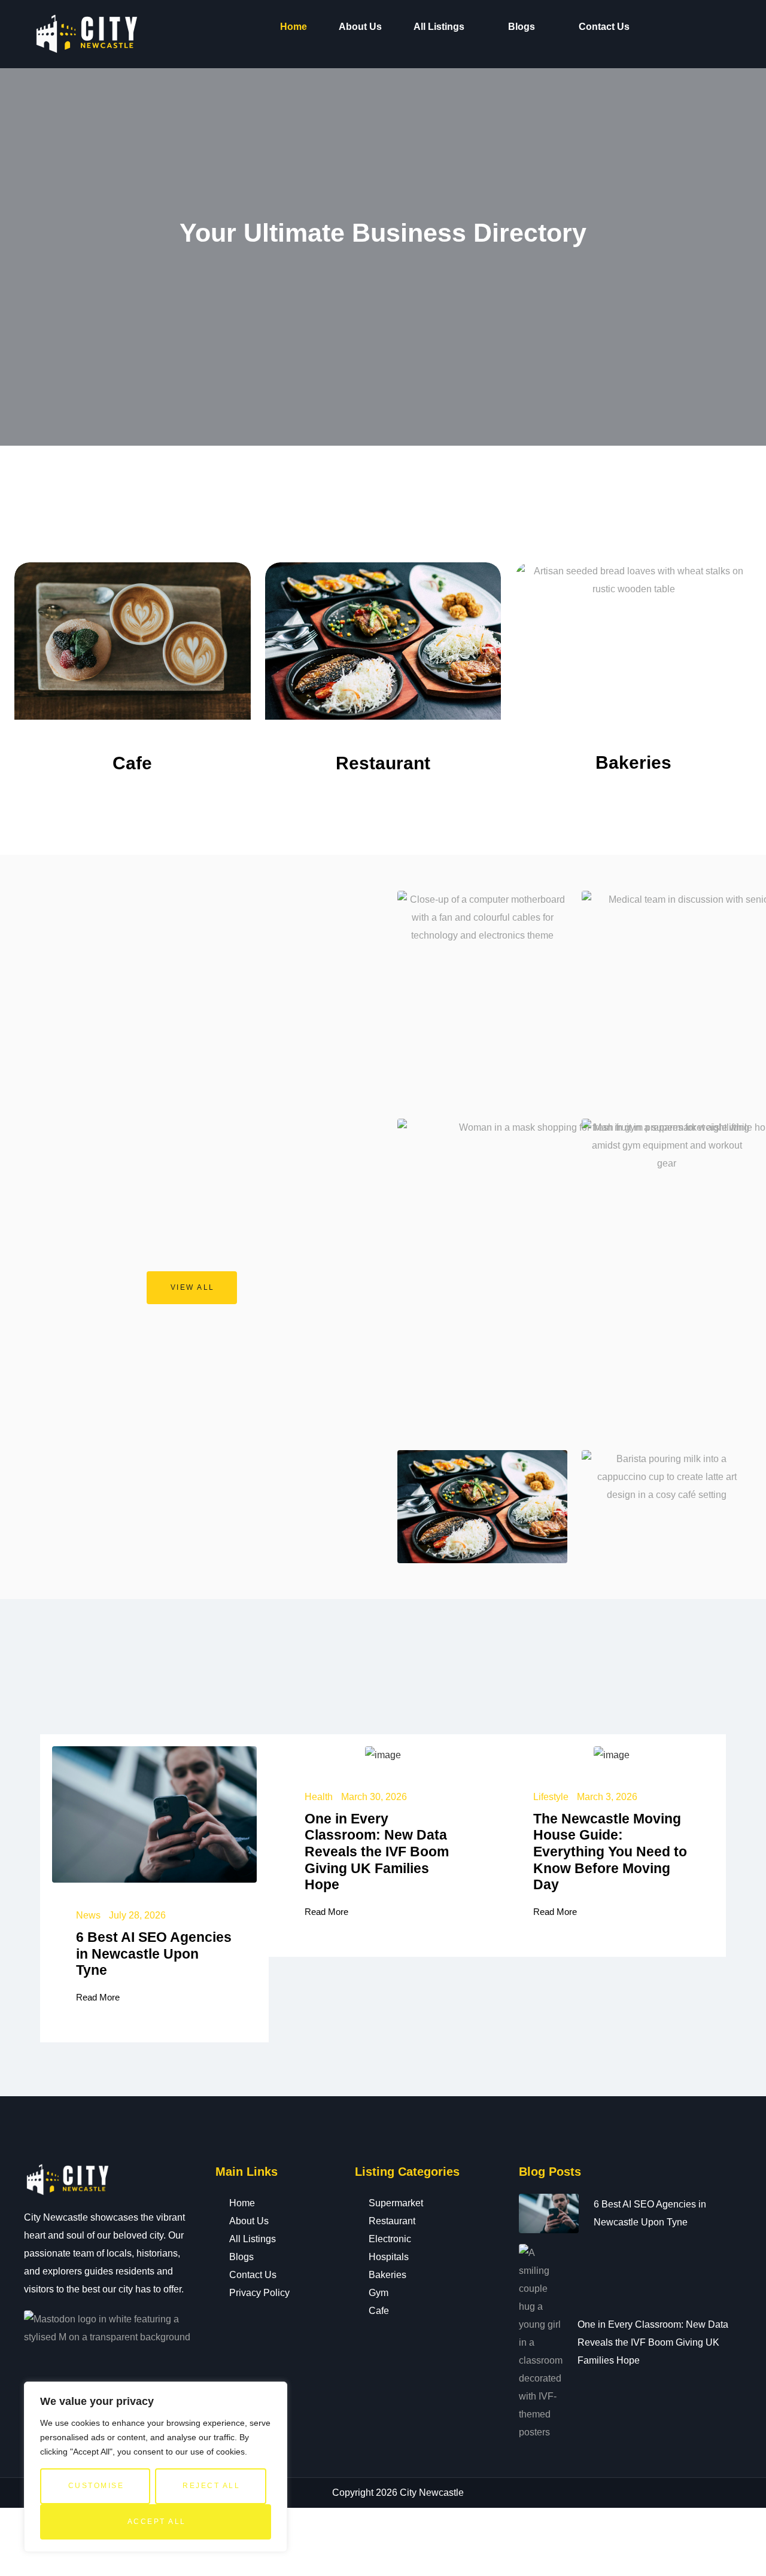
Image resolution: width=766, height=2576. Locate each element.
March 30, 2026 (374, 1797)
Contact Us (604, 27)
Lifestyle (551, 1797)
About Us (360, 27)
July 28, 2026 (137, 1915)
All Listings (439, 27)
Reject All (211, 2486)
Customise (96, 2486)
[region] (156, 2467)
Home (294, 27)
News (88, 1915)
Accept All (157, 2522)
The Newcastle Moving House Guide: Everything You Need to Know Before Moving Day (610, 1852)
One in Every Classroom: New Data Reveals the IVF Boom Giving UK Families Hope (377, 1852)
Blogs (522, 27)
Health (319, 1797)
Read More (98, 1997)
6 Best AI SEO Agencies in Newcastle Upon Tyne (154, 1954)
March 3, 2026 (607, 1797)
